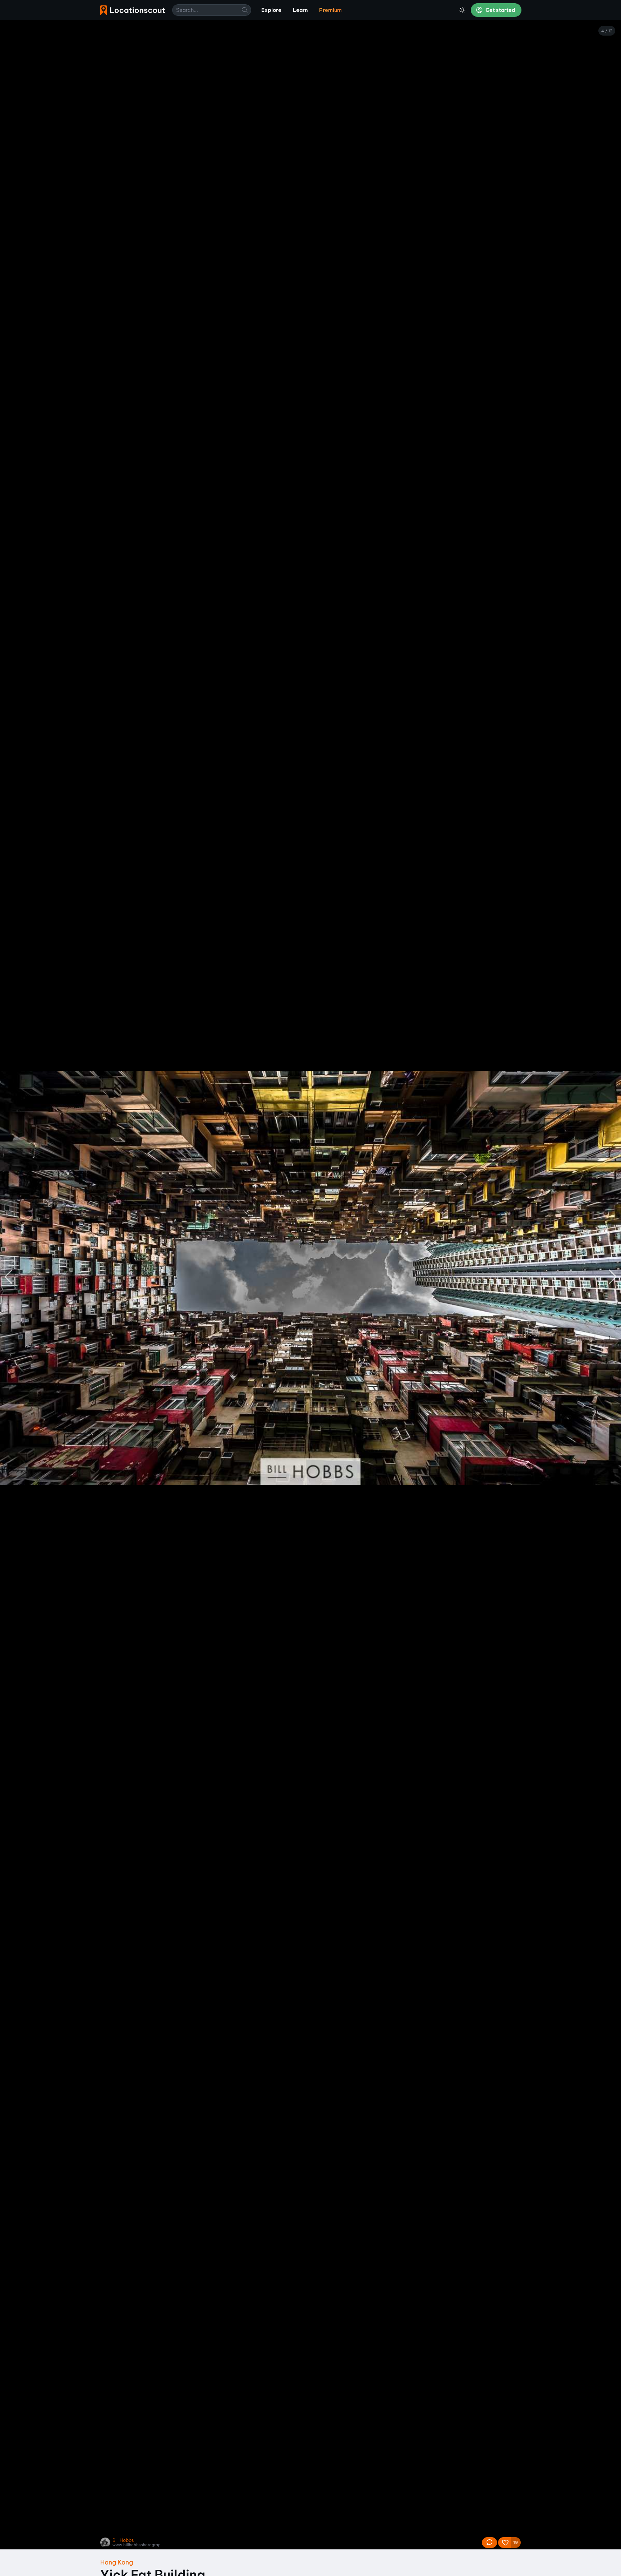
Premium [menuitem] (330, 10)
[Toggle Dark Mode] (462, 10)
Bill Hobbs (123, 2540)
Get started (500, 10)
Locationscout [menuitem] (133, 10)
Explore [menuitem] (271, 10)
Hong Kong (117, 2562)
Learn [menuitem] (300, 10)
